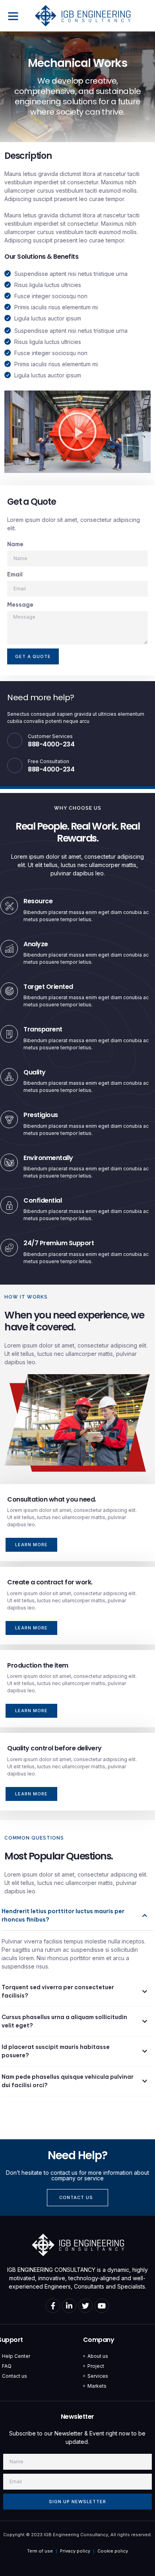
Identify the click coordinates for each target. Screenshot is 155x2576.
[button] (13, 16)
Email (15, 574)
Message (20, 605)
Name (15, 544)
